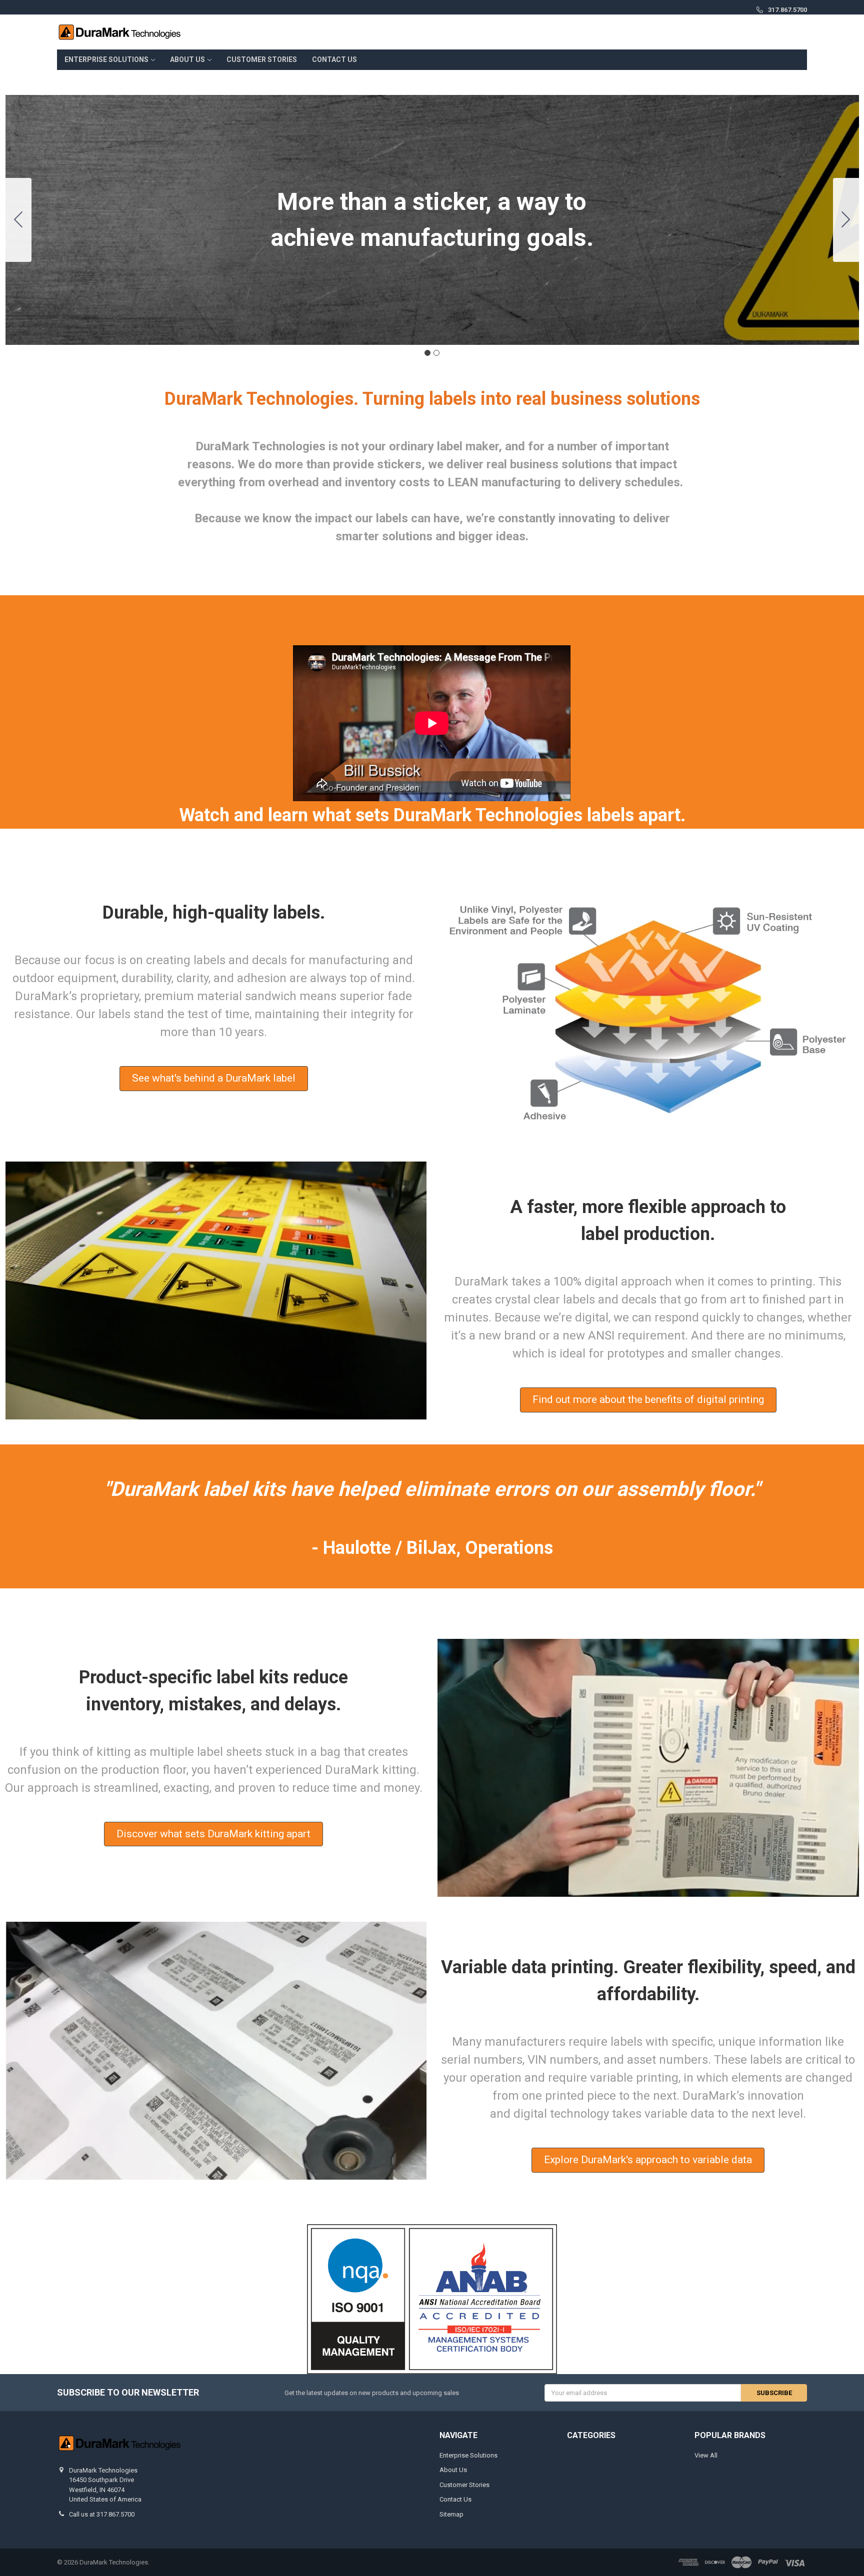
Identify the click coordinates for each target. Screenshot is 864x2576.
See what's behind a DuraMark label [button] (214, 1078)
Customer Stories (262, 59)
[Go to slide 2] (18, 220)
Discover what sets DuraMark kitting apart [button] (213, 1834)
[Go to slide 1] (427, 353)
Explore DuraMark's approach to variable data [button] (648, 2160)
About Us (187, 59)
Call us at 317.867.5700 (102, 2514)
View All (706, 2455)
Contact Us (334, 59)
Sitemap (451, 2514)
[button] (432, 2299)
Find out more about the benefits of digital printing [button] (648, 1399)
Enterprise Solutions (106, 59)
